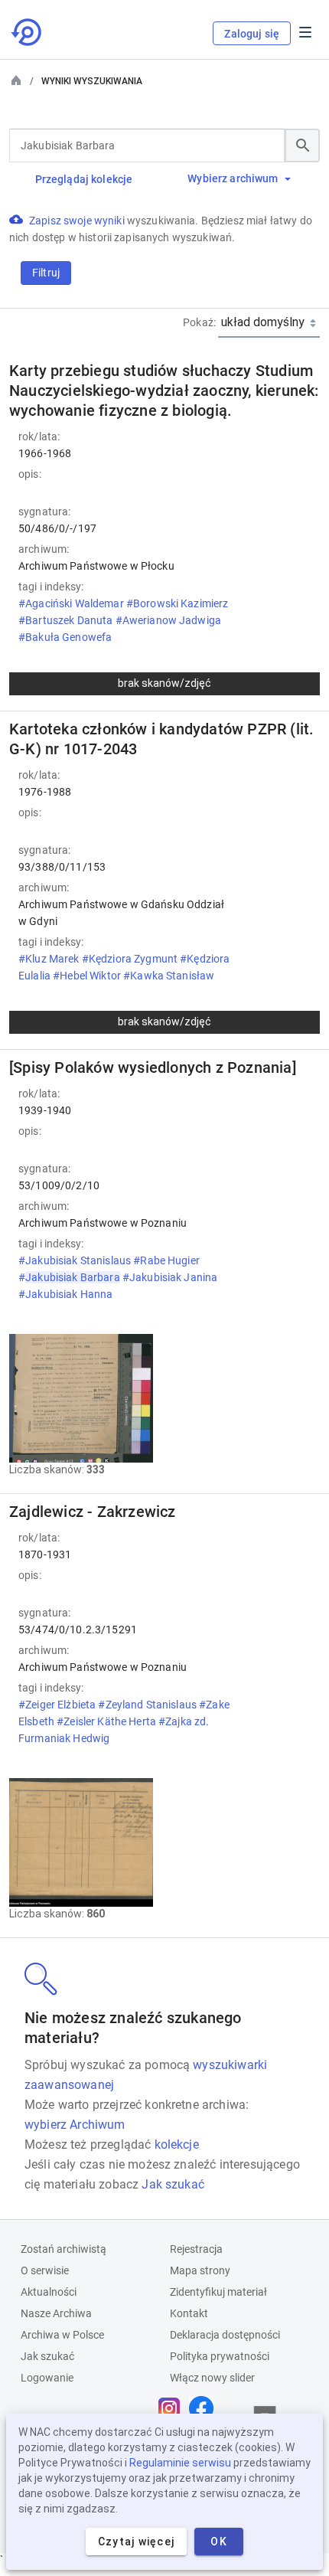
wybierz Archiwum (75, 2125)
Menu (305, 32)
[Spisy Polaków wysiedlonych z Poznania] (153, 1067)
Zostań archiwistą (64, 2249)
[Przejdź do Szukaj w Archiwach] (28, 32)
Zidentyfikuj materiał (218, 2292)
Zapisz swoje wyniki (78, 221)
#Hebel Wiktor (88, 976)
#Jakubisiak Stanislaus (76, 1260)
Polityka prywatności (220, 2356)
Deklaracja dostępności (225, 2335)
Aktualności (49, 2292)
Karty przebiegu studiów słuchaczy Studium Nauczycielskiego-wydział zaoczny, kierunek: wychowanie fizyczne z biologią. (164, 391)
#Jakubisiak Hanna (67, 1294)
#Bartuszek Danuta (67, 620)
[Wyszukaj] (302, 145)
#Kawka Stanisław (170, 976)
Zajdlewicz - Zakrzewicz (93, 1512)
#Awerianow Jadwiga (169, 620)
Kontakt (189, 2313)
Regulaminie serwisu (180, 2463)
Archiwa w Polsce (62, 2335)
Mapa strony (200, 2270)
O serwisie (45, 2270)
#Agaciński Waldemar (72, 603)
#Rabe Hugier (166, 1260)
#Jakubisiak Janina (170, 1277)
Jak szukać (173, 2184)
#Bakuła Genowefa (66, 637)
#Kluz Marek (50, 959)
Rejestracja (196, 2249)
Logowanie (47, 2378)
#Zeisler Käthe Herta (107, 1721)
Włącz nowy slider (212, 2378)
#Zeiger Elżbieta (58, 1705)
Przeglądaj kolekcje (84, 179)
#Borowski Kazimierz (178, 603)
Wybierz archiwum (233, 178)
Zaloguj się (252, 34)
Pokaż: (199, 322)
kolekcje (177, 2144)
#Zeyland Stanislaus (148, 1705)
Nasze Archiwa (56, 2313)
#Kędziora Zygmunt (131, 959)
